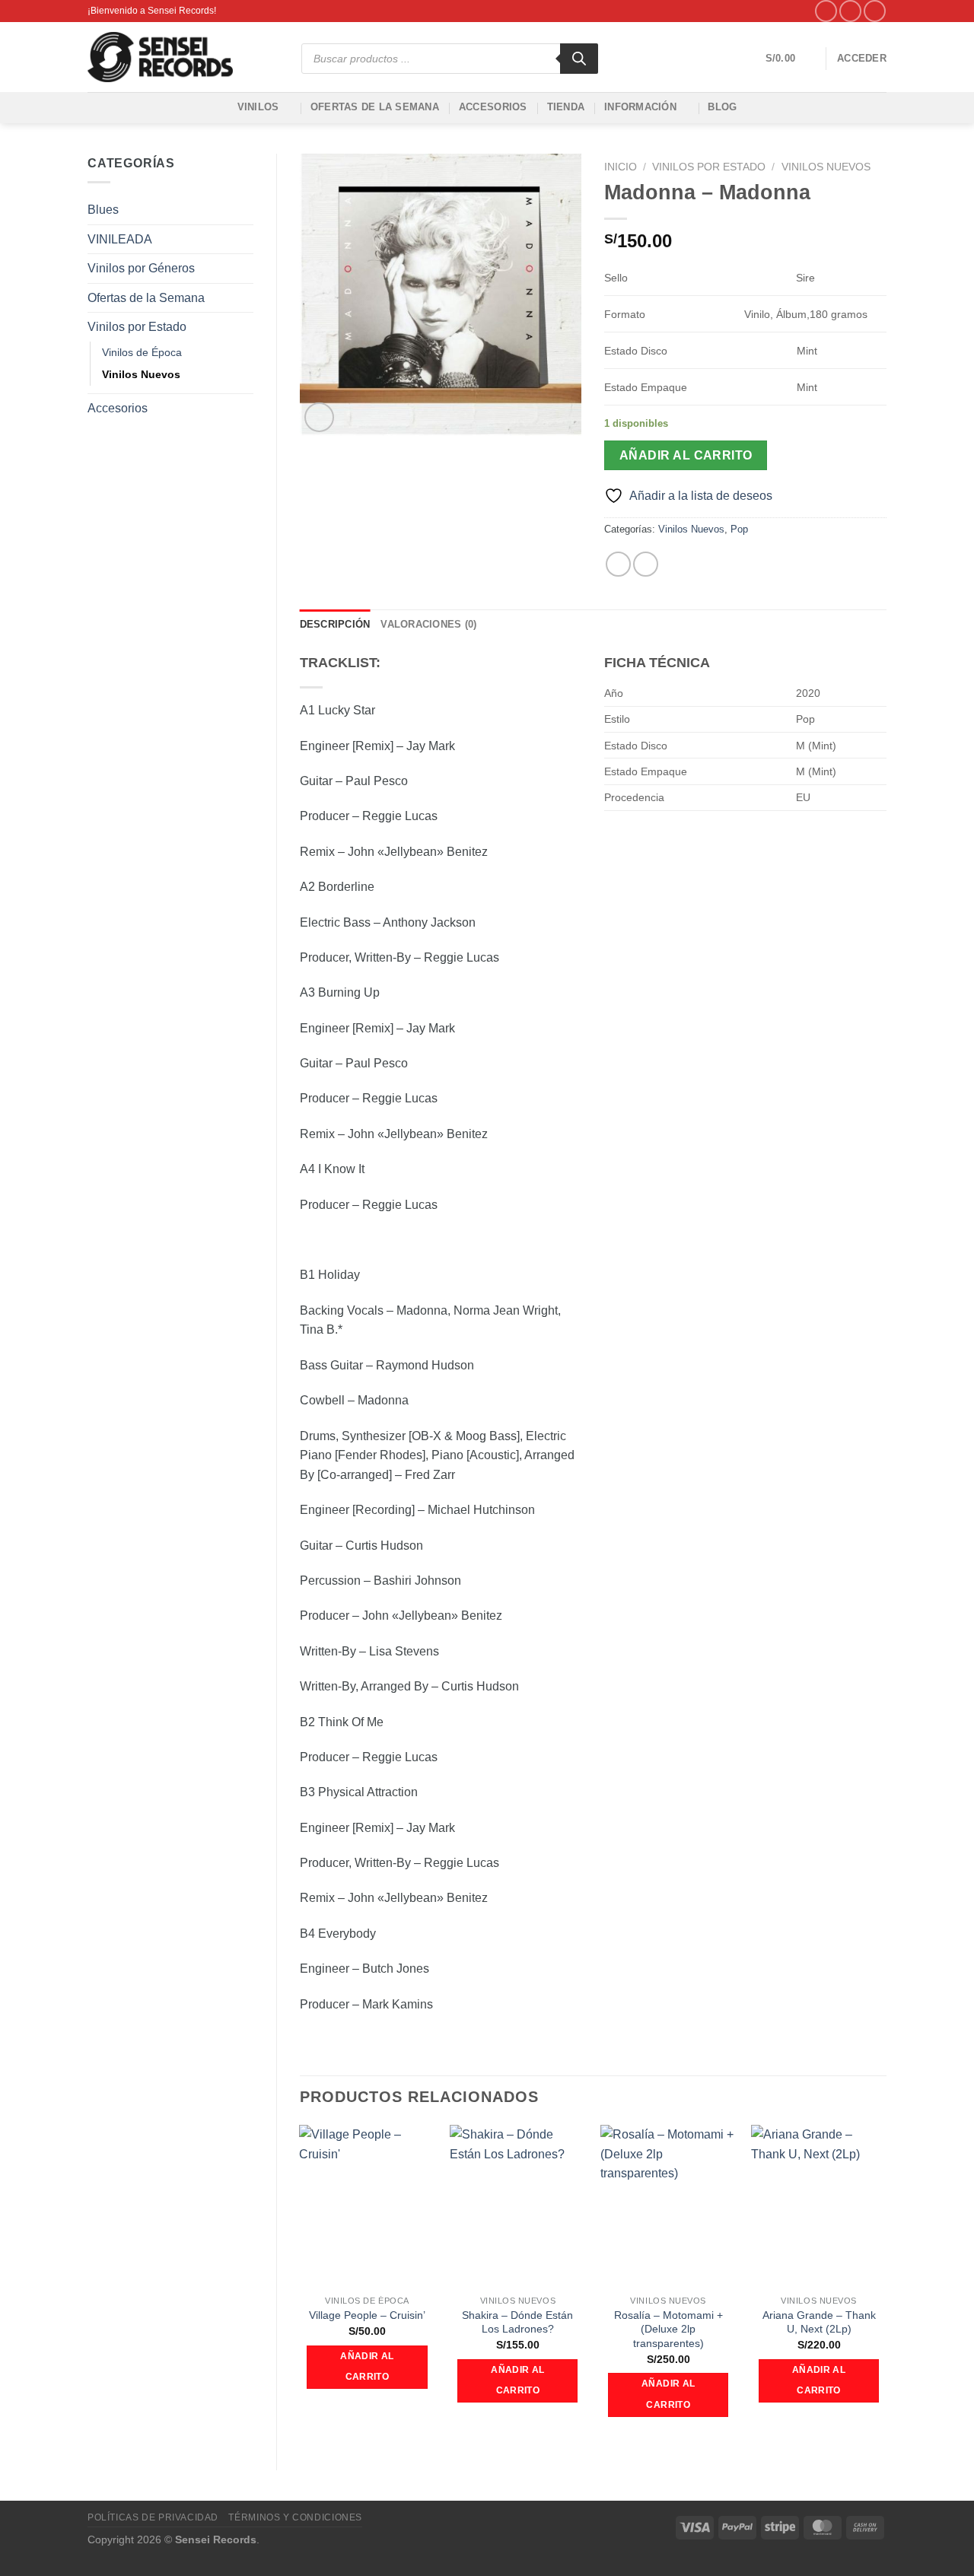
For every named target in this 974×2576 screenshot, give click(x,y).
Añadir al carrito (686, 455)
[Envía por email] (646, 564)
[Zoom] (319, 417)
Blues (103, 210)
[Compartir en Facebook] (618, 564)
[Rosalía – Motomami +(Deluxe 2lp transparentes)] (668, 2206)
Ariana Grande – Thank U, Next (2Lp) (819, 2322)
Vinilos (258, 107)
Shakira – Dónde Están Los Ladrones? (517, 2322)
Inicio (621, 167)
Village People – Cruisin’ (367, 2315)
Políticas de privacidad (153, 2517)
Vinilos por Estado (137, 327)
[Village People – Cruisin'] (367, 2206)
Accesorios (493, 107)
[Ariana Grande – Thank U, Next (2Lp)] (819, 2206)
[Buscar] (579, 59)
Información (640, 107)
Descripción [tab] (335, 624)
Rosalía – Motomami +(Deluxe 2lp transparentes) (668, 2329)
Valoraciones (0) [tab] (428, 624)
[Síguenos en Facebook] (826, 11)
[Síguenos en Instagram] (850, 11)
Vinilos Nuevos (141, 374)
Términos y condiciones (295, 2517)
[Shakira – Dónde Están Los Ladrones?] (517, 2206)
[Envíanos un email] (875, 11)
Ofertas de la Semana (375, 107)
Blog (722, 107)
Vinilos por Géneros (141, 268)
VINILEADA (120, 239)
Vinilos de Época (142, 352)
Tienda (566, 107)
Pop (739, 529)
